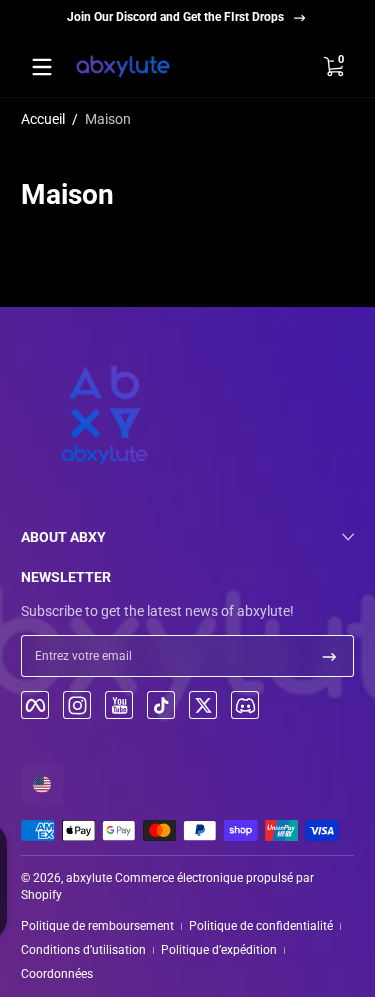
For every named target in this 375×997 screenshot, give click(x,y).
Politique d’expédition (219, 950)
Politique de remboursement (97, 926)
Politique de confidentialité (261, 926)
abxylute (89, 878)
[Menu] (42, 67)
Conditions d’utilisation (83, 950)
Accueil (43, 119)
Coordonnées (57, 974)
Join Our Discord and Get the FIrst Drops (175, 17)
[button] (333, 67)
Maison (108, 119)
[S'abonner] (329, 656)
